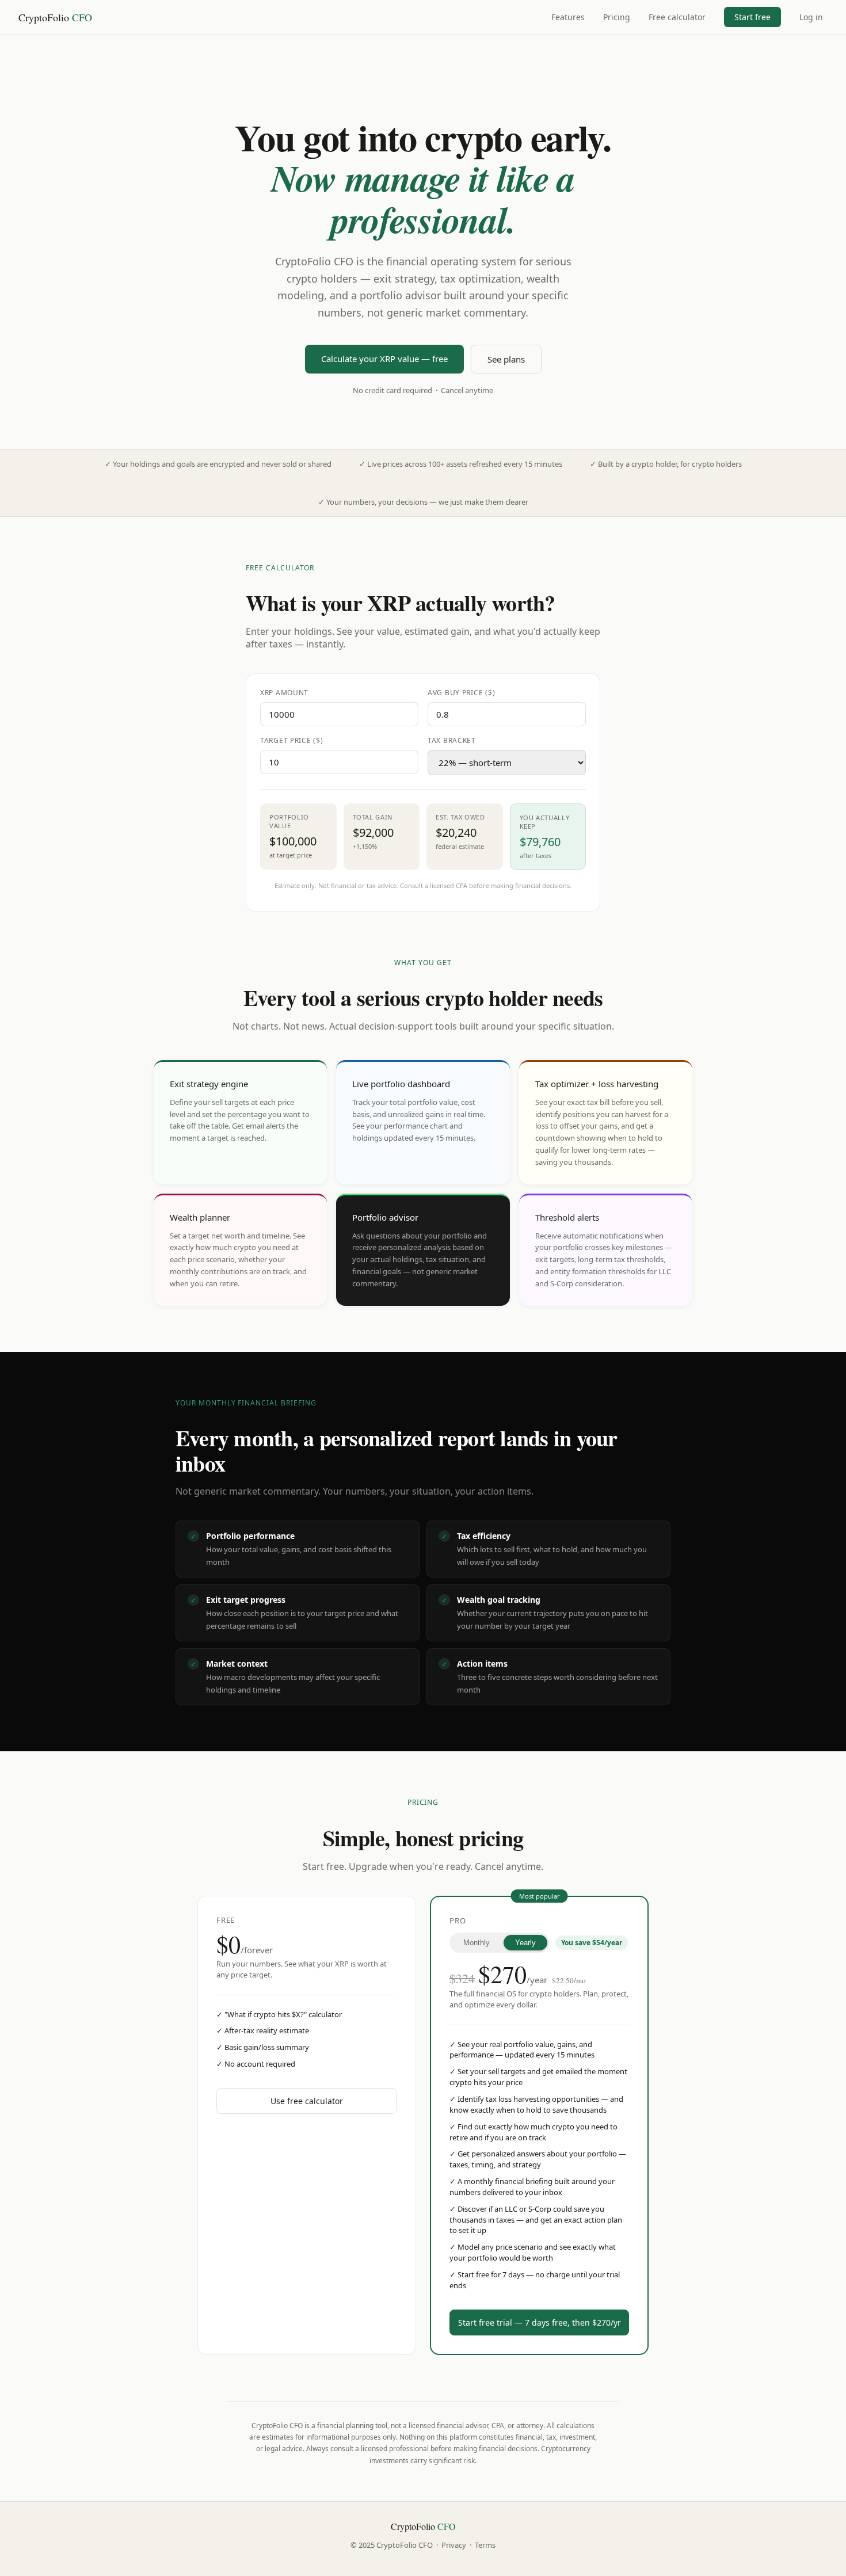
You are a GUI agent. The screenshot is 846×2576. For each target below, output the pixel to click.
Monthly (477, 1943)
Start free (752, 17)
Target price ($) (292, 740)
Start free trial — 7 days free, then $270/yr (540, 2322)
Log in (811, 17)
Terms (485, 2545)
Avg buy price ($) (461, 693)
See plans (506, 359)
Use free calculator (307, 2101)
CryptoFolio (55, 17)
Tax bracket (452, 740)
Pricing (617, 17)
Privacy (454, 2545)
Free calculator (677, 17)
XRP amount (284, 693)
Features (568, 17)
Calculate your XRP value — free (384, 359)
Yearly (525, 1943)
